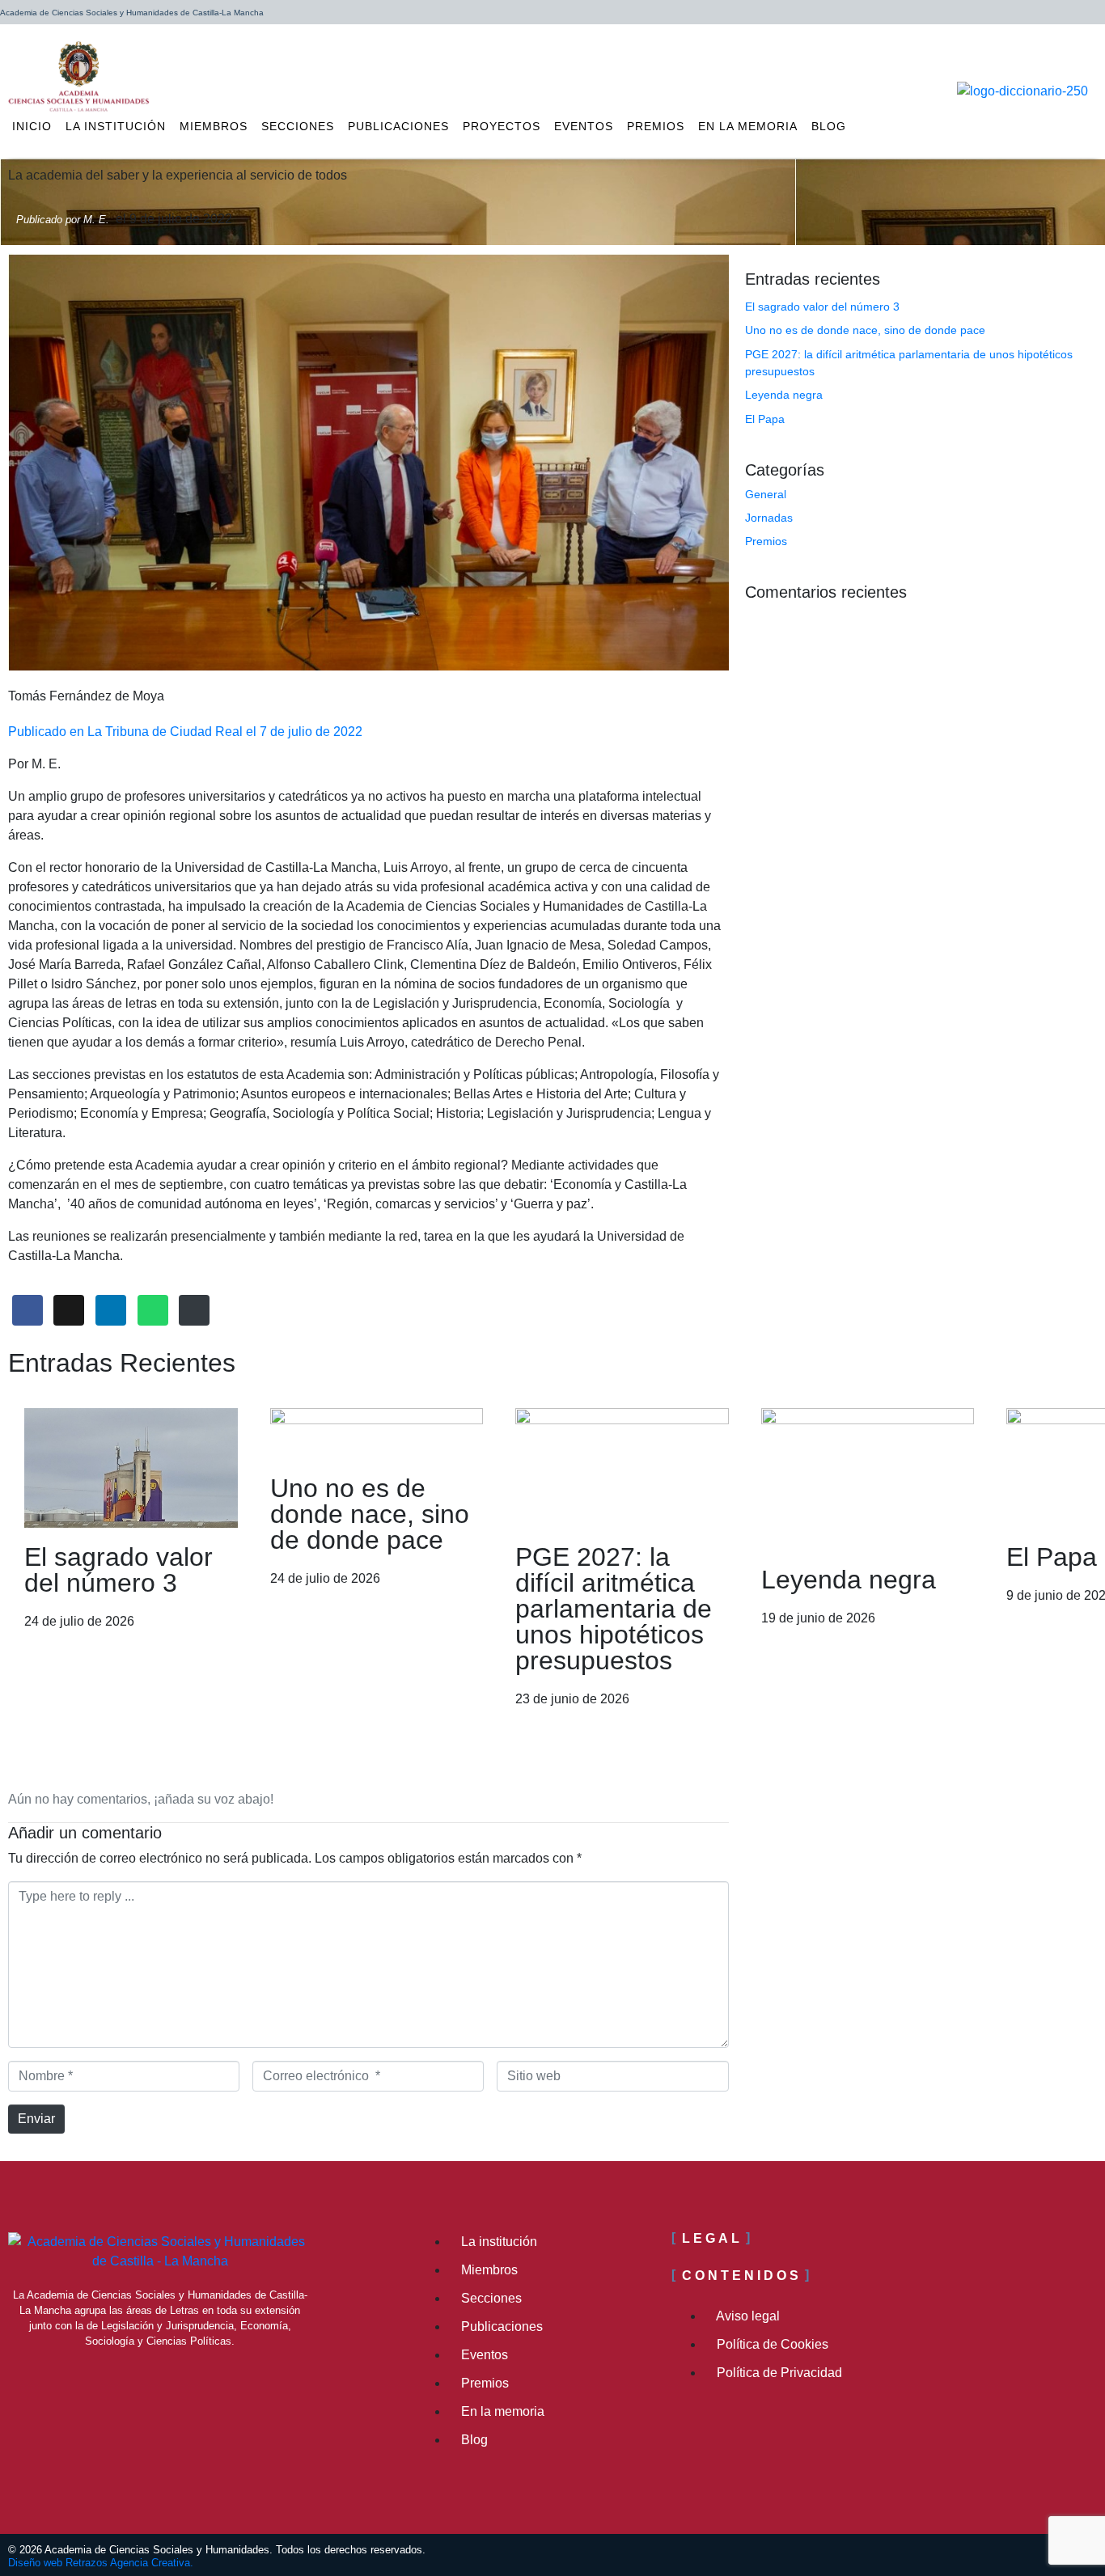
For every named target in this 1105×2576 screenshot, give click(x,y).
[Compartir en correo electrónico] (194, 1311)
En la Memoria (748, 126)
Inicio (32, 126)
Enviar (36, 2119)
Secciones (298, 126)
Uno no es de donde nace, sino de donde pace (865, 330)
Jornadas (769, 518)
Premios (656, 126)
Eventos (584, 126)
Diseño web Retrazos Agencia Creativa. (101, 2563)
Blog (829, 126)
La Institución (116, 126)
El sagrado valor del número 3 (822, 307)
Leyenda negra (784, 395)
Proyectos (502, 126)
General (766, 494)
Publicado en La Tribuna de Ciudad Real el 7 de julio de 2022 (185, 732)
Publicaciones (398, 126)
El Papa (765, 419)
